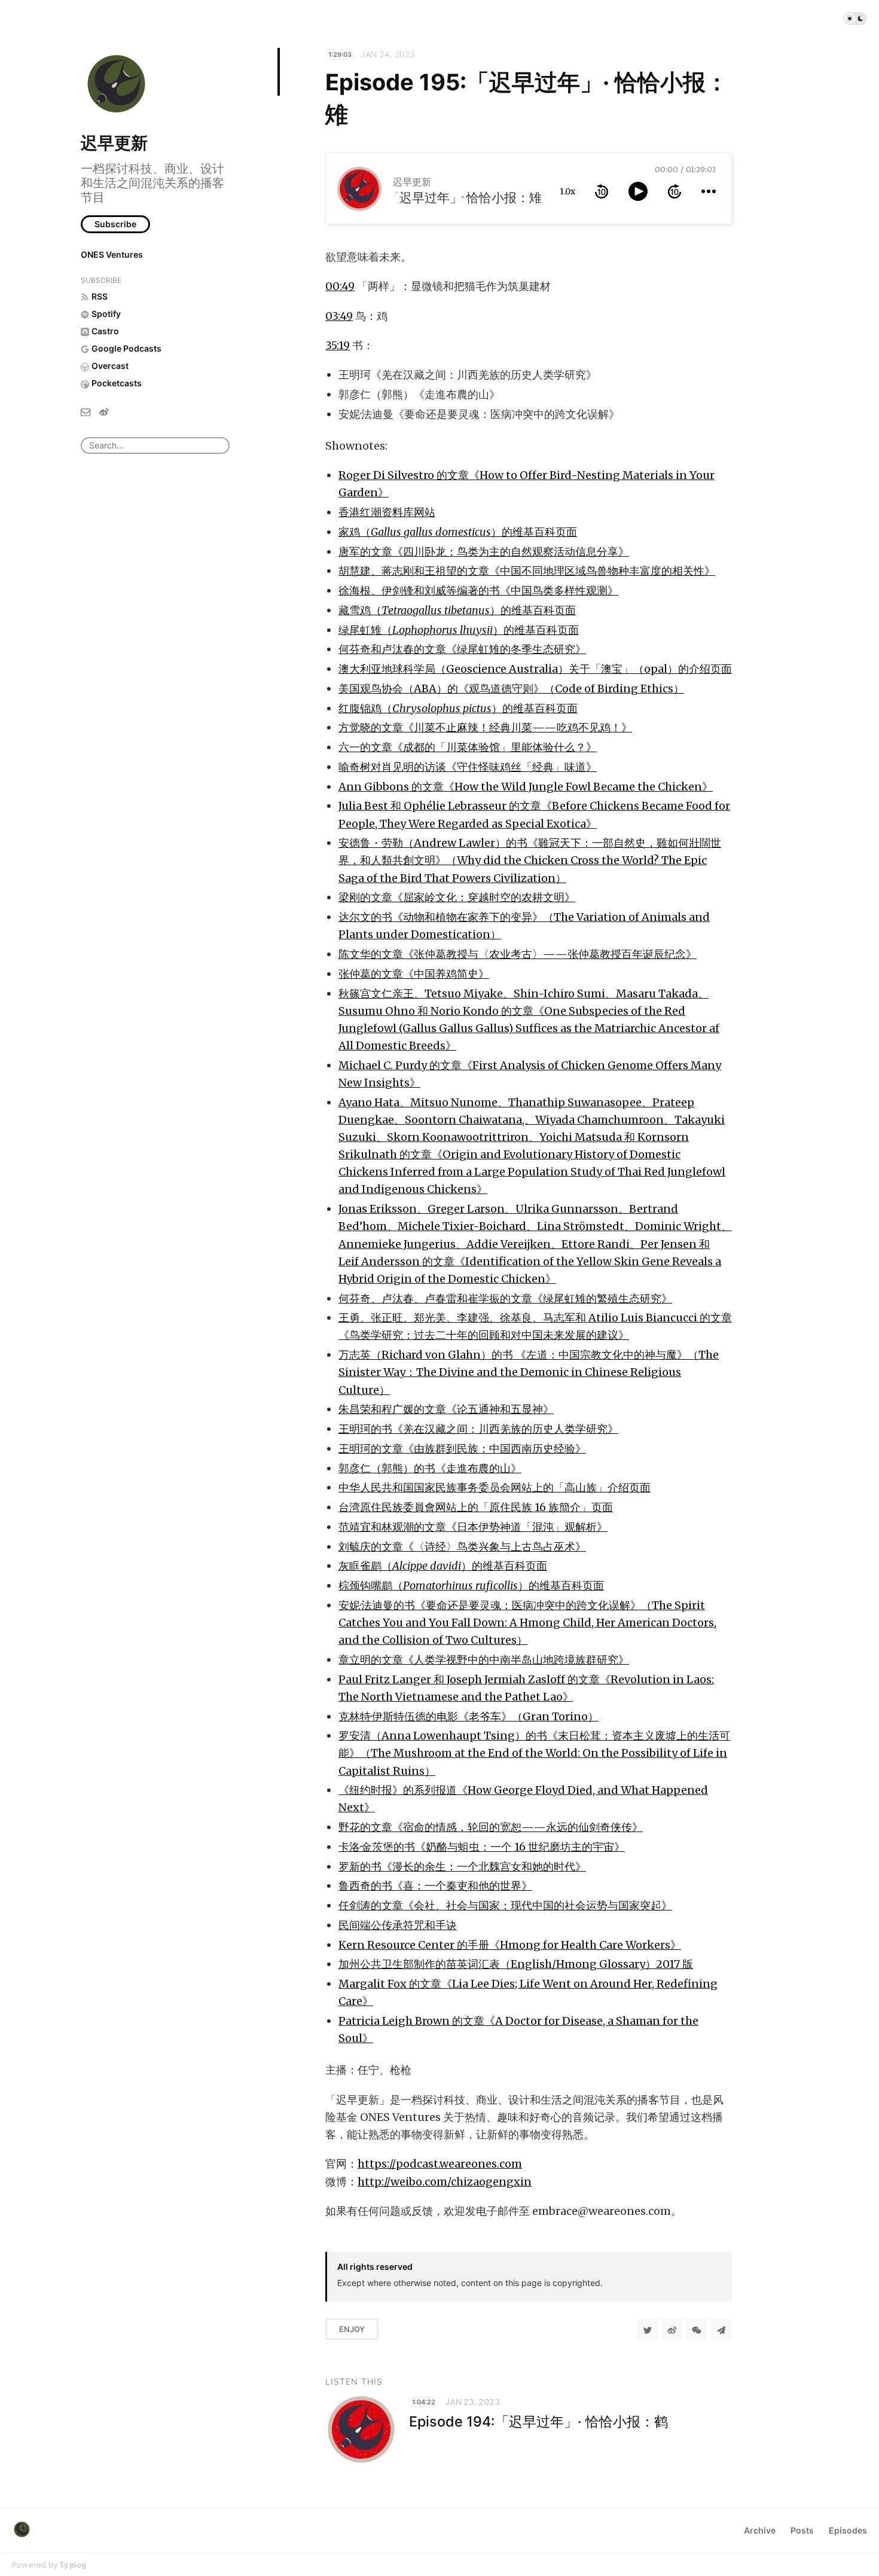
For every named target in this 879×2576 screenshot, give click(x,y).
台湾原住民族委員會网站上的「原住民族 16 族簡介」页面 (476, 1507)
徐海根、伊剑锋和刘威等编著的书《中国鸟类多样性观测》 (478, 590)
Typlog (73, 2565)
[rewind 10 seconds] (602, 191)
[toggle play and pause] (638, 191)
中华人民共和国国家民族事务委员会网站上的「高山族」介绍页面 (495, 1487)
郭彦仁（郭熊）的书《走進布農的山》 (430, 1468)
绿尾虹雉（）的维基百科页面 (459, 630)
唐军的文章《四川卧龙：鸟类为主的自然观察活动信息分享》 (484, 552)
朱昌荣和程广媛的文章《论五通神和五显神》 (446, 1409)
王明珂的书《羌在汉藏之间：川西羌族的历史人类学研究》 (478, 1429)
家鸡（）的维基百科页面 (458, 532)
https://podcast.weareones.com (440, 2164)
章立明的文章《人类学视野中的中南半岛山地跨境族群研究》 (484, 1660)
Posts (802, 2530)
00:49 (340, 286)
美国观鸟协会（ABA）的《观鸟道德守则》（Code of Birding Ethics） (511, 689)
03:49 (339, 316)
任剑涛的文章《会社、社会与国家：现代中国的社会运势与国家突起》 (505, 1905)
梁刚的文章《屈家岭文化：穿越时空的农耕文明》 (457, 897)
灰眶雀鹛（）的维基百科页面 (443, 1566)
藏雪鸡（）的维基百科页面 (457, 610)
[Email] (86, 411)
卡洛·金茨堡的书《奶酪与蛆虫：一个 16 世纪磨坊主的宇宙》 (482, 1847)
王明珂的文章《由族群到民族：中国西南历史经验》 (462, 1449)
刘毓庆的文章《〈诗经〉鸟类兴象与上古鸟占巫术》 (462, 1547)
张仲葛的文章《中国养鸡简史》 (414, 974)
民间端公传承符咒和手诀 (398, 1925)
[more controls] (709, 191)
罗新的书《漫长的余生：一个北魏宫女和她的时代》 (462, 1867)
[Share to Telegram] (721, 2329)
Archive (760, 2530)
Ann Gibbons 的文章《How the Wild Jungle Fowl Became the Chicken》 (526, 787)
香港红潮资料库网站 (387, 512)
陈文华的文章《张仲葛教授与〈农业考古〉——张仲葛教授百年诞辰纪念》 (518, 954)
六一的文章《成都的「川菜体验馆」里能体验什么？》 (468, 747)
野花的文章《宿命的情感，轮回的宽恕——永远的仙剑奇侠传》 (491, 1827)
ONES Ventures (112, 254)
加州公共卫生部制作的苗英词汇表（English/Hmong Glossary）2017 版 (516, 1964)
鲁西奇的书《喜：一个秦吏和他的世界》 (435, 1886)
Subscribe (115, 224)
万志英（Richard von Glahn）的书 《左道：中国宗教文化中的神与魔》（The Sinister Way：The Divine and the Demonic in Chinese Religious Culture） (529, 1372)
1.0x (567, 191)
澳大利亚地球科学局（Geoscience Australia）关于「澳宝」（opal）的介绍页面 (535, 669)
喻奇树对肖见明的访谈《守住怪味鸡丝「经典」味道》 (468, 767)
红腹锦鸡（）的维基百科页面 (458, 708)
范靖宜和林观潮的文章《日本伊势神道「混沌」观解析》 (473, 1527)
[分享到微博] (672, 2329)
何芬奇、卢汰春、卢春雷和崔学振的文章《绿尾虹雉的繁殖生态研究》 (505, 1298)
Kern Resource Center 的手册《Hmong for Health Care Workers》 (510, 1945)
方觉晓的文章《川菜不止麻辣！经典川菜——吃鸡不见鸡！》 (485, 727)
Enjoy (352, 2329)
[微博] (104, 411)
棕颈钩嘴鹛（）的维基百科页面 (471, 1585)
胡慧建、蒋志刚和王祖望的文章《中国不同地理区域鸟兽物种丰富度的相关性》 (527, 571)
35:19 (338, 345)
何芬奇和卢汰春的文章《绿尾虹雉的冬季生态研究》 (462, 649)
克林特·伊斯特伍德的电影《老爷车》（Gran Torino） (469, 1716)
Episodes (848, 2530)
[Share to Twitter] (648, 2329)
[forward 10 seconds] (674, 191)
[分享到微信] (697, 2329)
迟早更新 (114, 143)
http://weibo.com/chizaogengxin (445, 2182)
